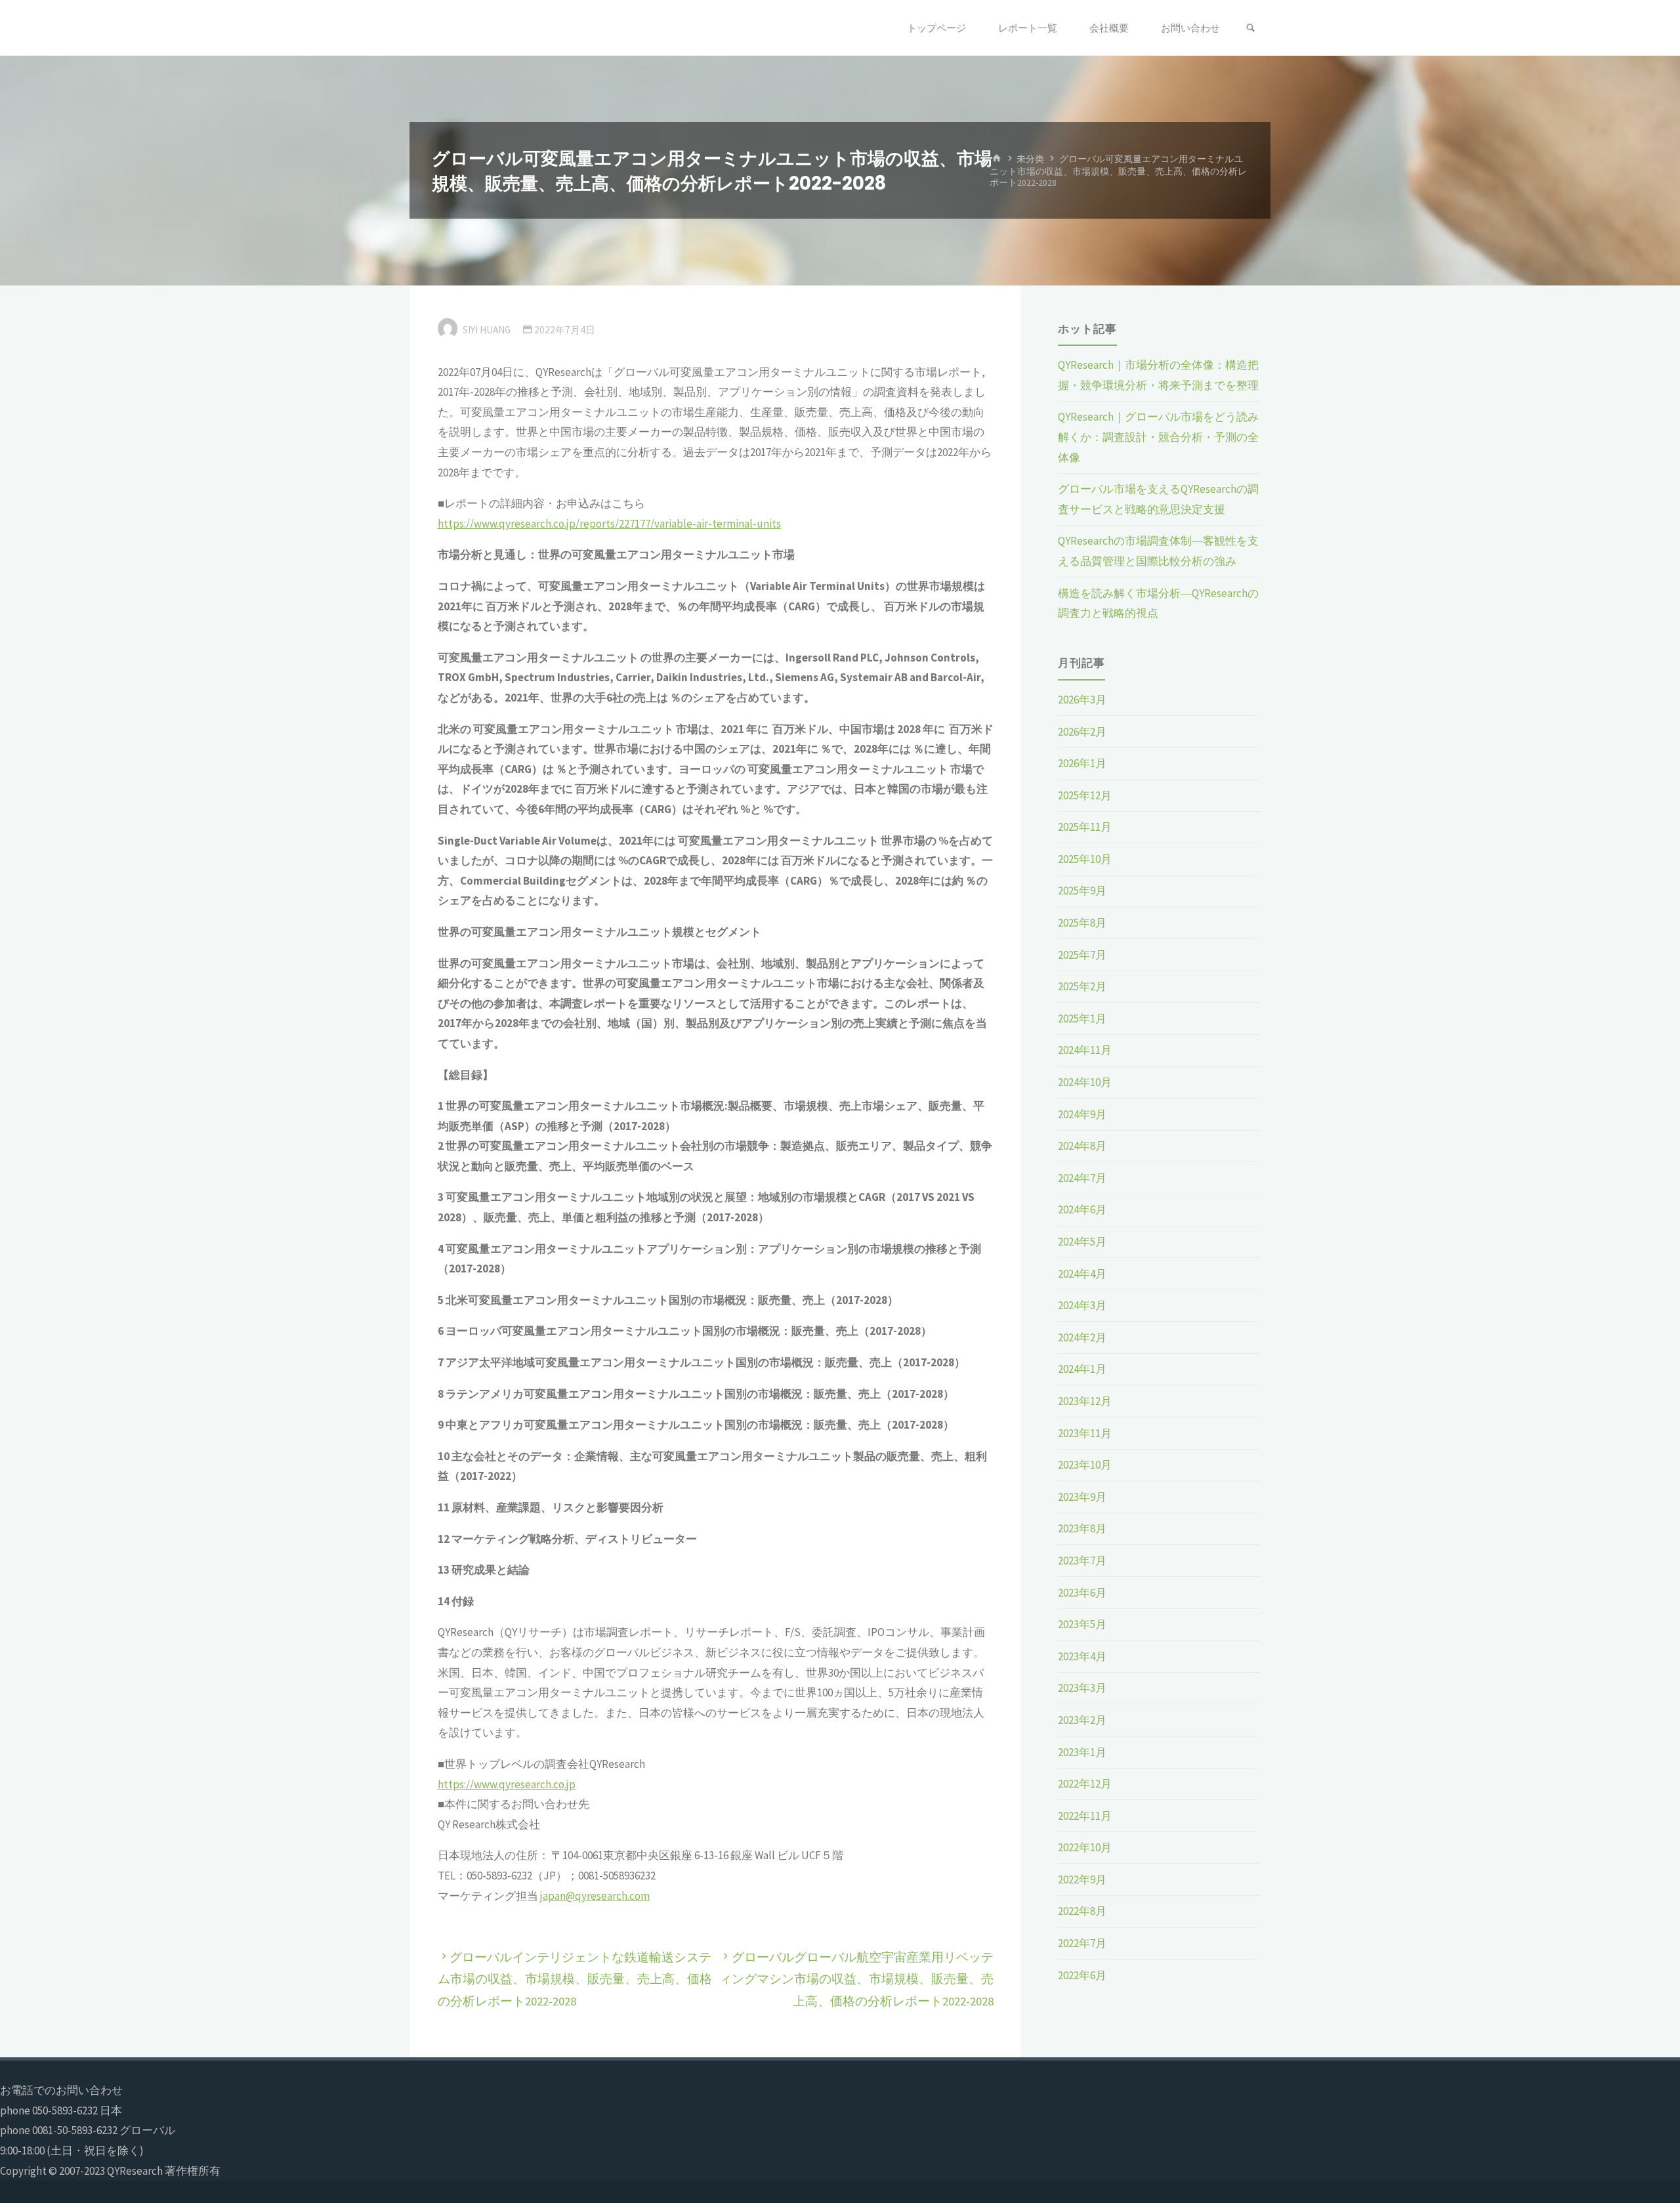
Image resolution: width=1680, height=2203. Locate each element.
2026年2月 (1082, 732)
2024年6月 (1082, 1209)
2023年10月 (1085, 1465)
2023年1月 (1082, 1752)
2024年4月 (1082, 1274)
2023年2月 (1082, 1720)
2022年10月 (1085, 1847)
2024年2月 (1082, 1337)
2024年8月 (1082, 1146)
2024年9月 (1082, 1114)
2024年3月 (1082, 1305)
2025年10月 (1085, 859)
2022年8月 (1082, 1911)
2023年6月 (1082, 1593)
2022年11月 (1085, 1816)
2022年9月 (1082, 1879)
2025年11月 (1085, 827)
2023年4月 (1082, 1656)
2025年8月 (1082, 923)
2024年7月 (1082, 1178)
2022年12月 (1085, 1784)
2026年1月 (1082, 763)
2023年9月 (1082, 1497)
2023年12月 (1085, 1401)
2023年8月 (1082, 1528)
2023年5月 (1082, 1624)
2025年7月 (1082, 955)
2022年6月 (1082, 1975)
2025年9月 (1082, 891)
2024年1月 (1082, 1369)
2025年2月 (1082, 986)
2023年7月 (1082, 1561)
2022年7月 (1082, 1943)
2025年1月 (1082, 1018)
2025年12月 (1085, 795)
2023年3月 (1082, 1688)
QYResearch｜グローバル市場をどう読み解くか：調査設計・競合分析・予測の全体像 (1158, 437)
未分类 (1030, 158)
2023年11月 (1085, 1433)
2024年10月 (1085, 1082)
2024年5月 (1082, 1242)
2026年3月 (1082, 700)
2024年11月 (1085, 1050)
